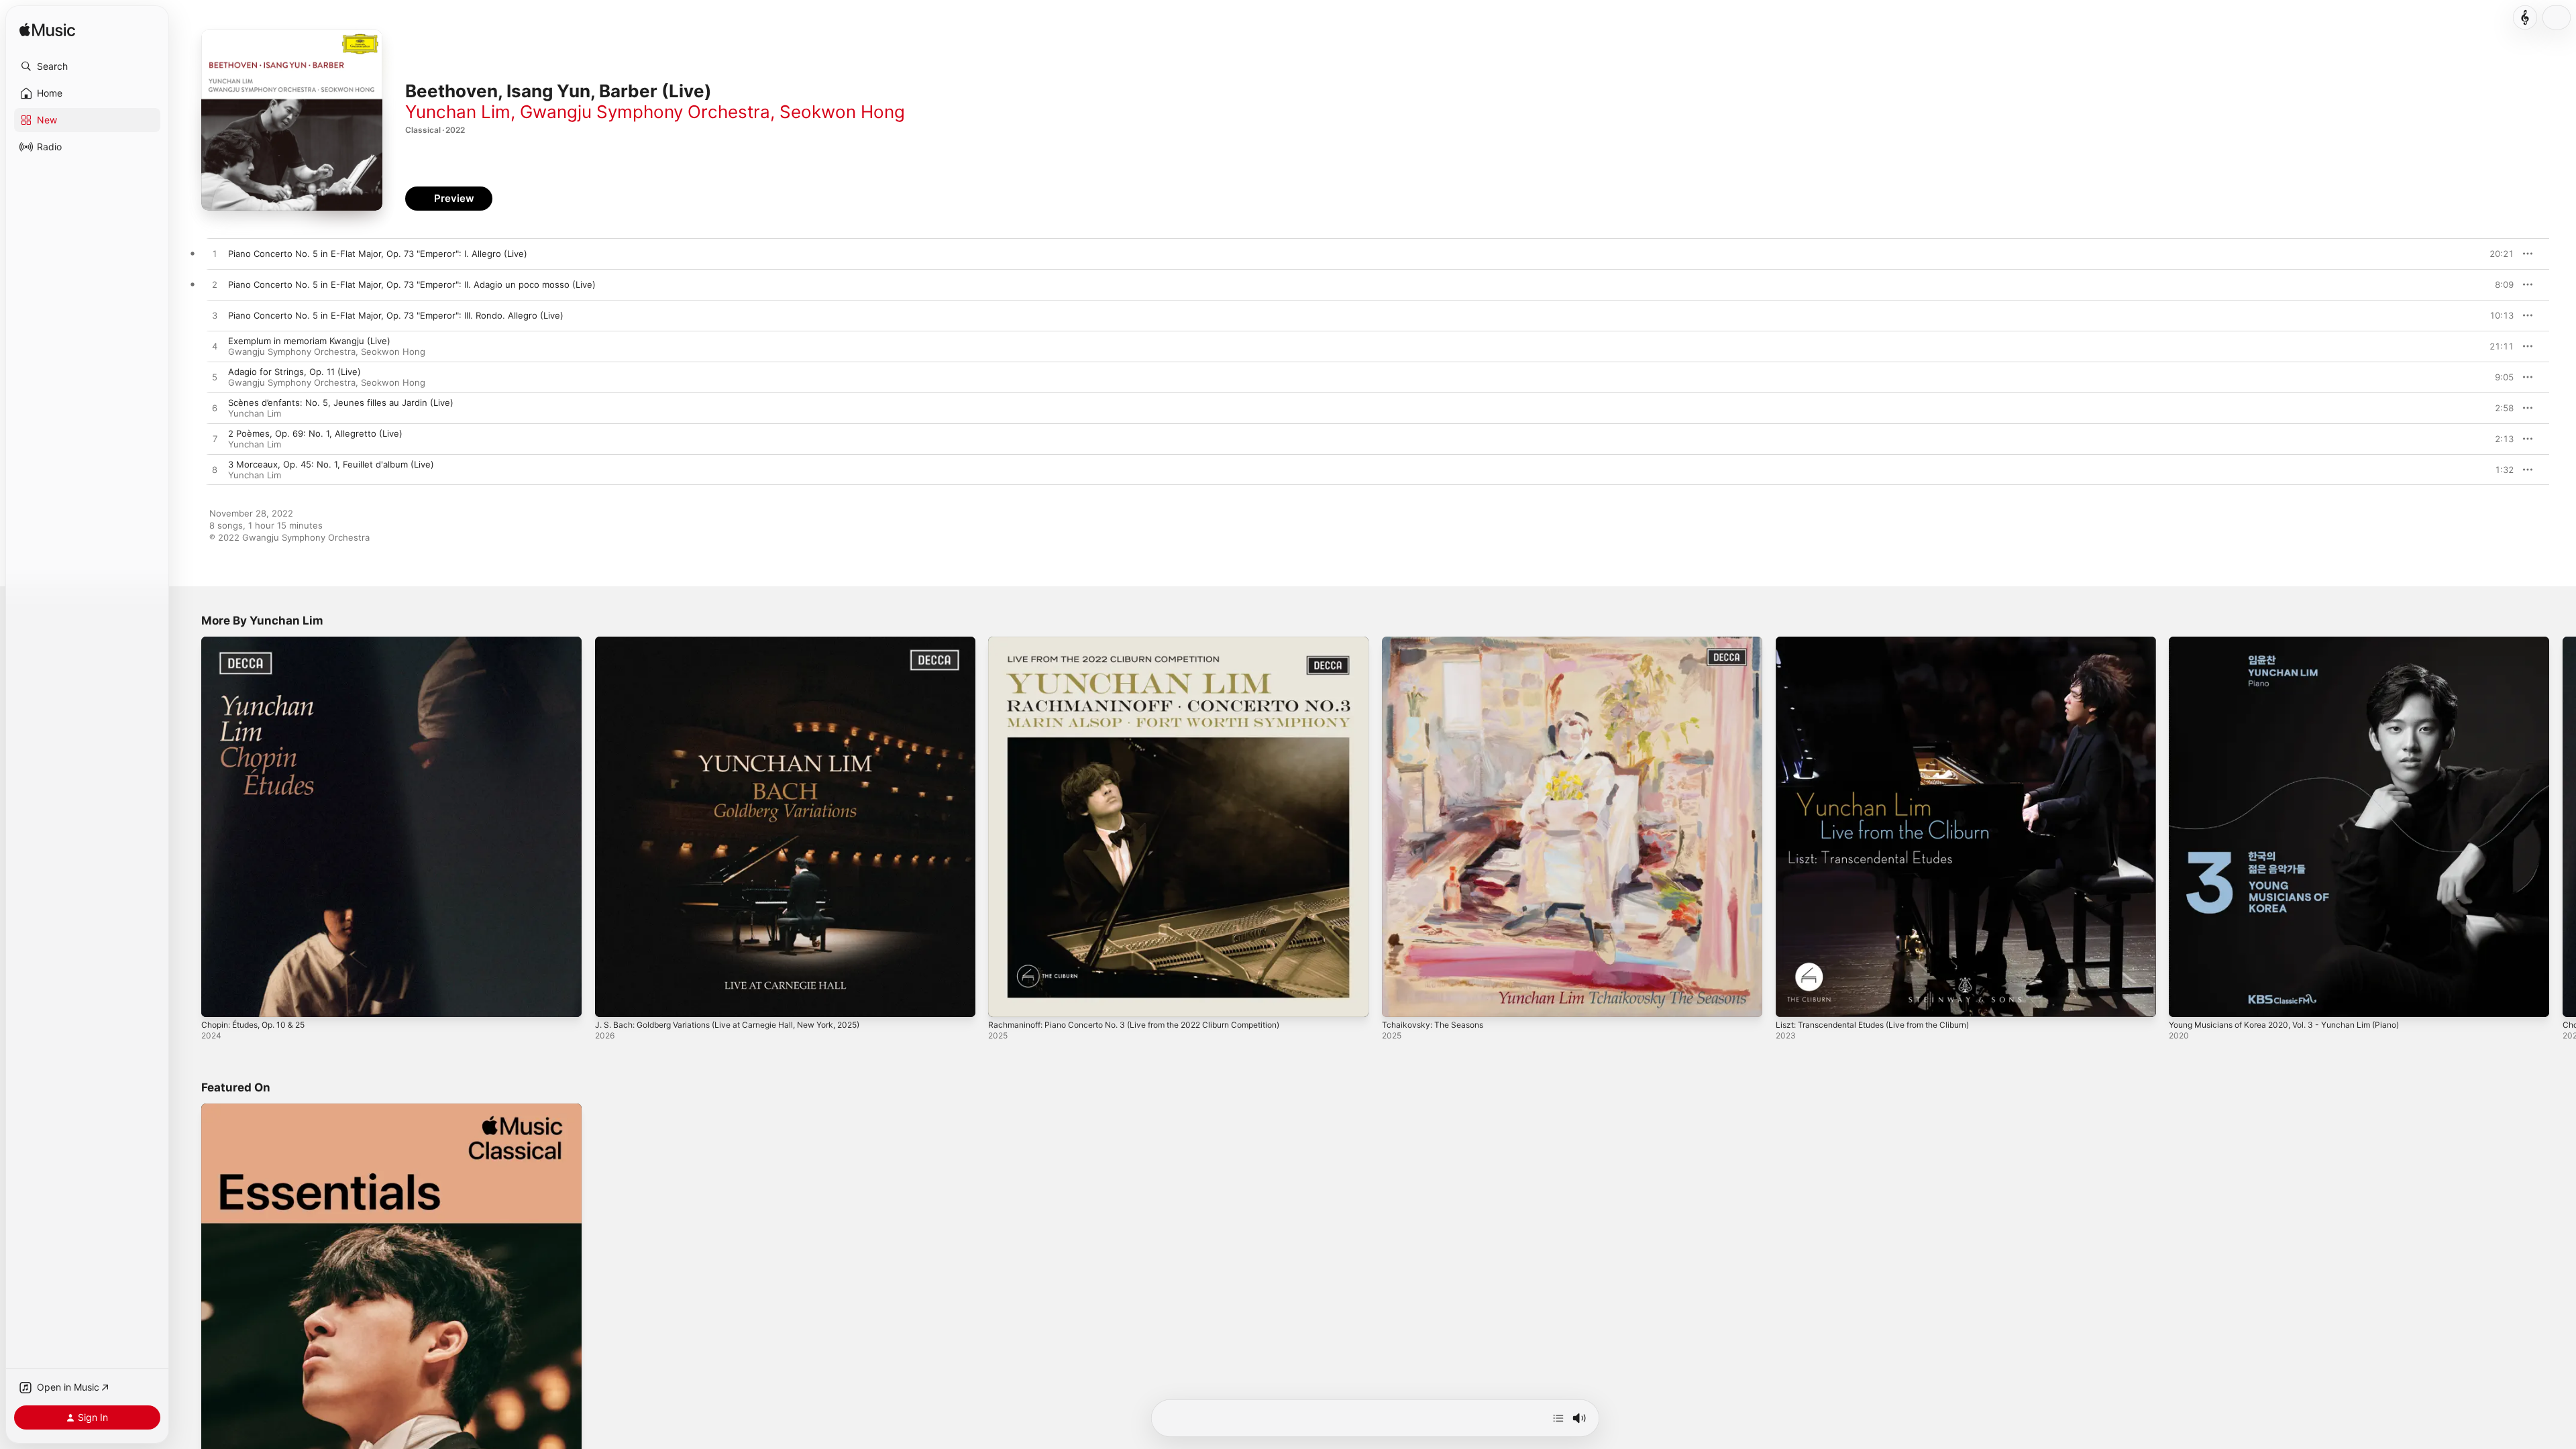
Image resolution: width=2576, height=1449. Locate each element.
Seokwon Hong (842, 112)
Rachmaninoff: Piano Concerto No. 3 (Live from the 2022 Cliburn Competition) (1152, 642)
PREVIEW (2499, 254)
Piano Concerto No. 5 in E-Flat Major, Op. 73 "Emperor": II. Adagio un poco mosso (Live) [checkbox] (412, 284)
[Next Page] (2563, 826)
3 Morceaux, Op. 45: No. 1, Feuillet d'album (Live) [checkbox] (331, 464)
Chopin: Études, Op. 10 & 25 (260, 642)
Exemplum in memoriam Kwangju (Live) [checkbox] (309, 341)
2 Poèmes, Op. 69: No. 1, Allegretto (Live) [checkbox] (315, 433)
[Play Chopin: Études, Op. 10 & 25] (218, 1000)
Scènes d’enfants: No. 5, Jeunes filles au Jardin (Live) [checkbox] (341, 402)
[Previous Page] (188, 826)
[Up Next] (1558, 1418)
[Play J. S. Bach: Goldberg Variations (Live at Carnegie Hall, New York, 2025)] (612, 1000)
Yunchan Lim (458, 112)
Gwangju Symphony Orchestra (645, 112)
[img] (47, 31)
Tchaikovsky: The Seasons (1437, 642)
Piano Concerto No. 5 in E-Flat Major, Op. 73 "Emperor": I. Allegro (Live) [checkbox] (378, 254)
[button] (87, 66)
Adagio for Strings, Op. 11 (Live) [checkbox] (294, 372)
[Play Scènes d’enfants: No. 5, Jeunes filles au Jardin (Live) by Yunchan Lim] (215, 409)
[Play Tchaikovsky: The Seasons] (1399, 1000)
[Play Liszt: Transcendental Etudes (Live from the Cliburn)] (1792, 1000)
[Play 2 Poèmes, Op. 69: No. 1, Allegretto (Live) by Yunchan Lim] (215, 439)
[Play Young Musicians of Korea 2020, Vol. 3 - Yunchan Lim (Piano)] (2186, 1000)
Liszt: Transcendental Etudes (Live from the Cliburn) (1885, 642)
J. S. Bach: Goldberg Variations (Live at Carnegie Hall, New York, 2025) (744, 642)
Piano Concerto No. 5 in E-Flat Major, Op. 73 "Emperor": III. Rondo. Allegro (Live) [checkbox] (396, 315)
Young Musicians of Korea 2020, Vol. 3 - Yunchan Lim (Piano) (2297, 642)
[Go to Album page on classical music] (2525, 17)
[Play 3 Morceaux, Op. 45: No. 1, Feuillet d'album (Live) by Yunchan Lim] (215, 470)
